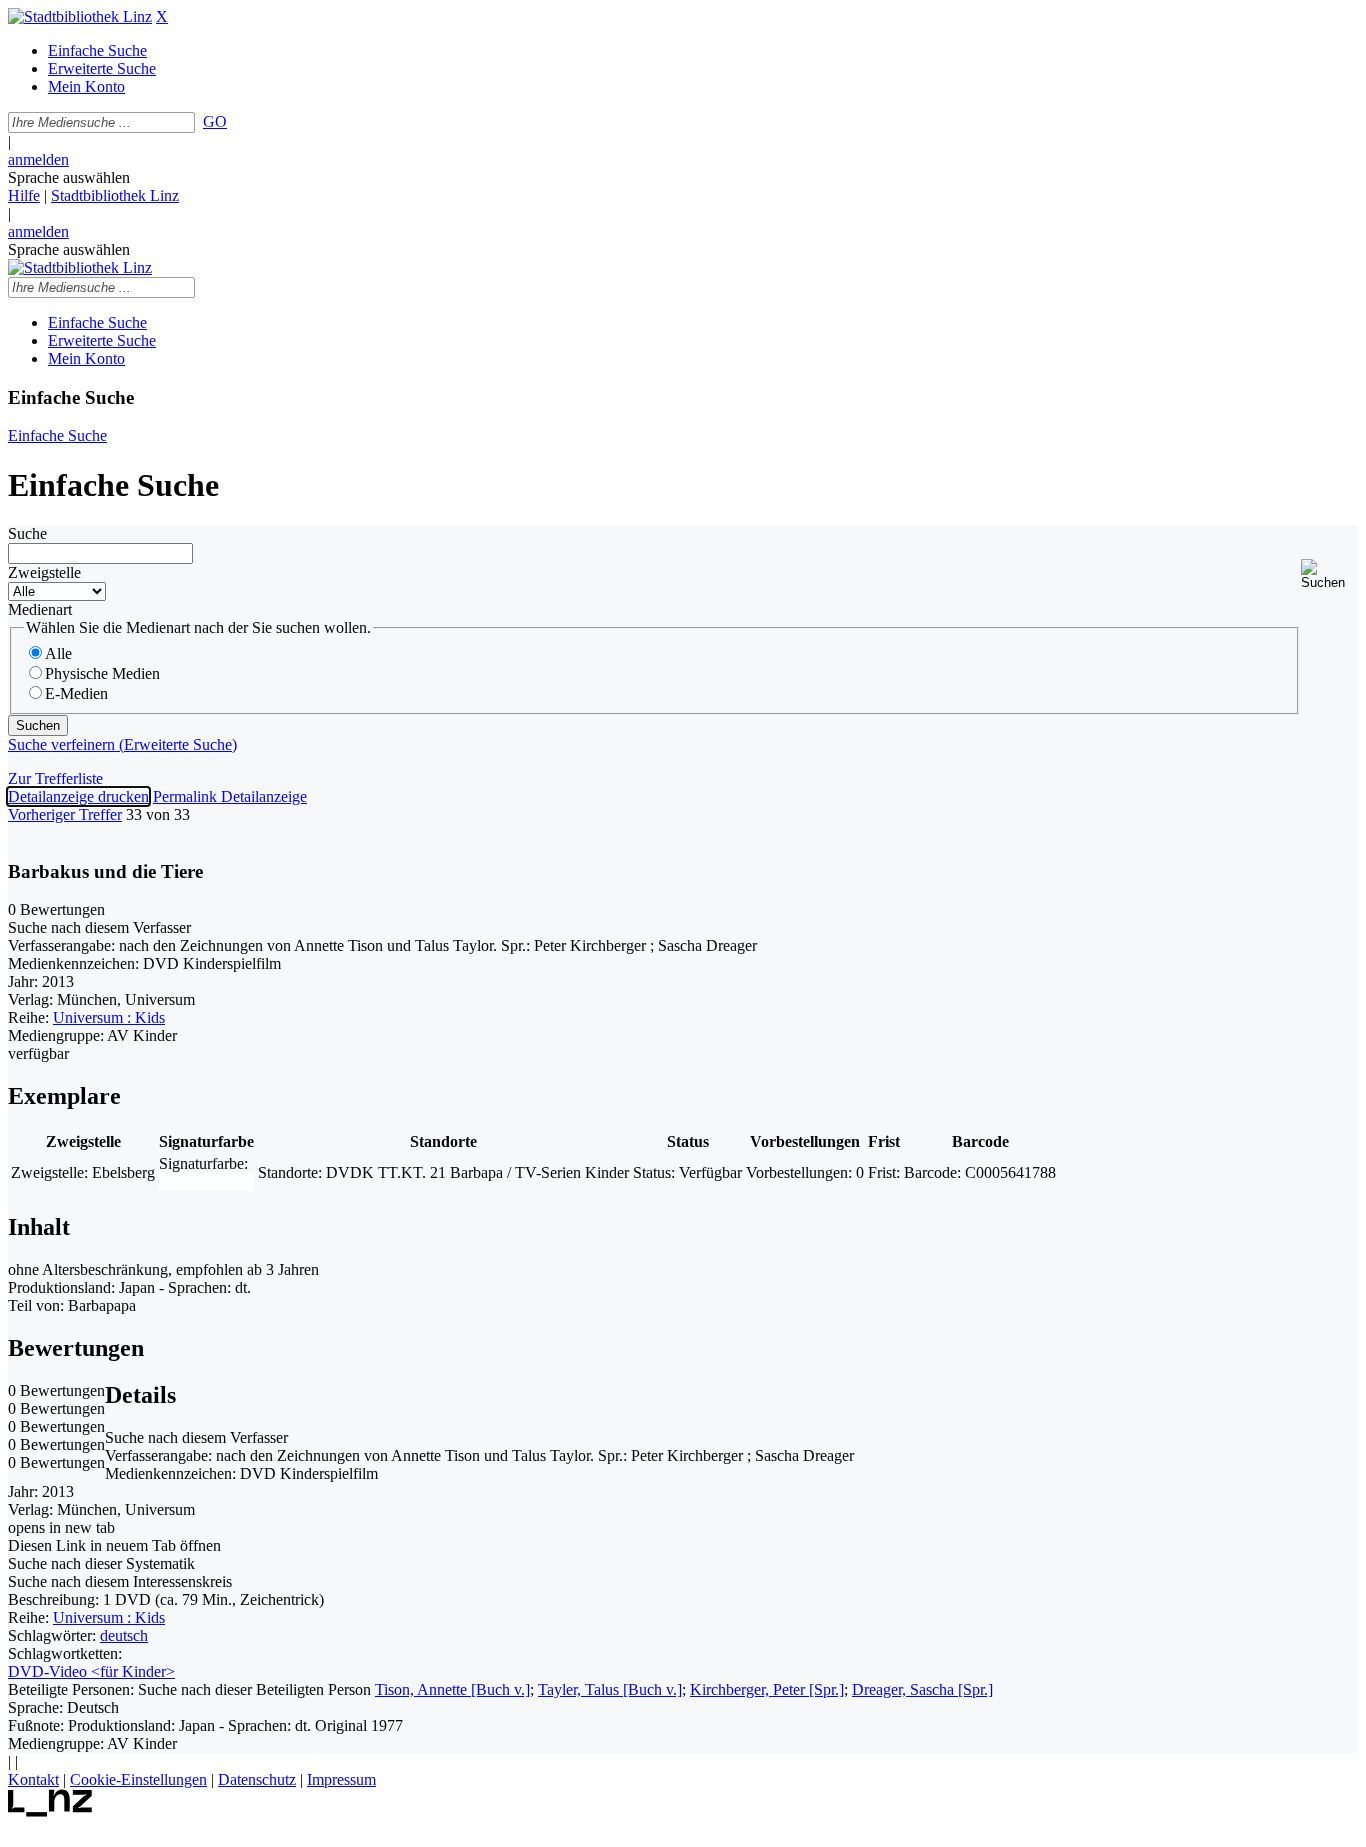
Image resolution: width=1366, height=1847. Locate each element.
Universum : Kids (109, 1017)
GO (215, 121)
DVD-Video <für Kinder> (91, 1671)
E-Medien (76, 693)
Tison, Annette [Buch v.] (452, 1689)
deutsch (124, 1635)
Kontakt (33, 1779)
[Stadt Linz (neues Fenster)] (50, 1811)
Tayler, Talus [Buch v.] (610, 1689)
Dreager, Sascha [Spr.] (922, 1689)
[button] (1329, 574)
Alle (58, 653)
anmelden (38, 159)
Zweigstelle (44, 572)
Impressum (341, 1779)
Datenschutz (257, 1779)
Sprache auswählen (69, 177)
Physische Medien (102, 673)
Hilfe (24, 195)
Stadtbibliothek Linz (115, 195)
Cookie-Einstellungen (138, 1779)
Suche (27, 533)
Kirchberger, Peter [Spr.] (767, 1689)
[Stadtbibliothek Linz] (80, 16)
